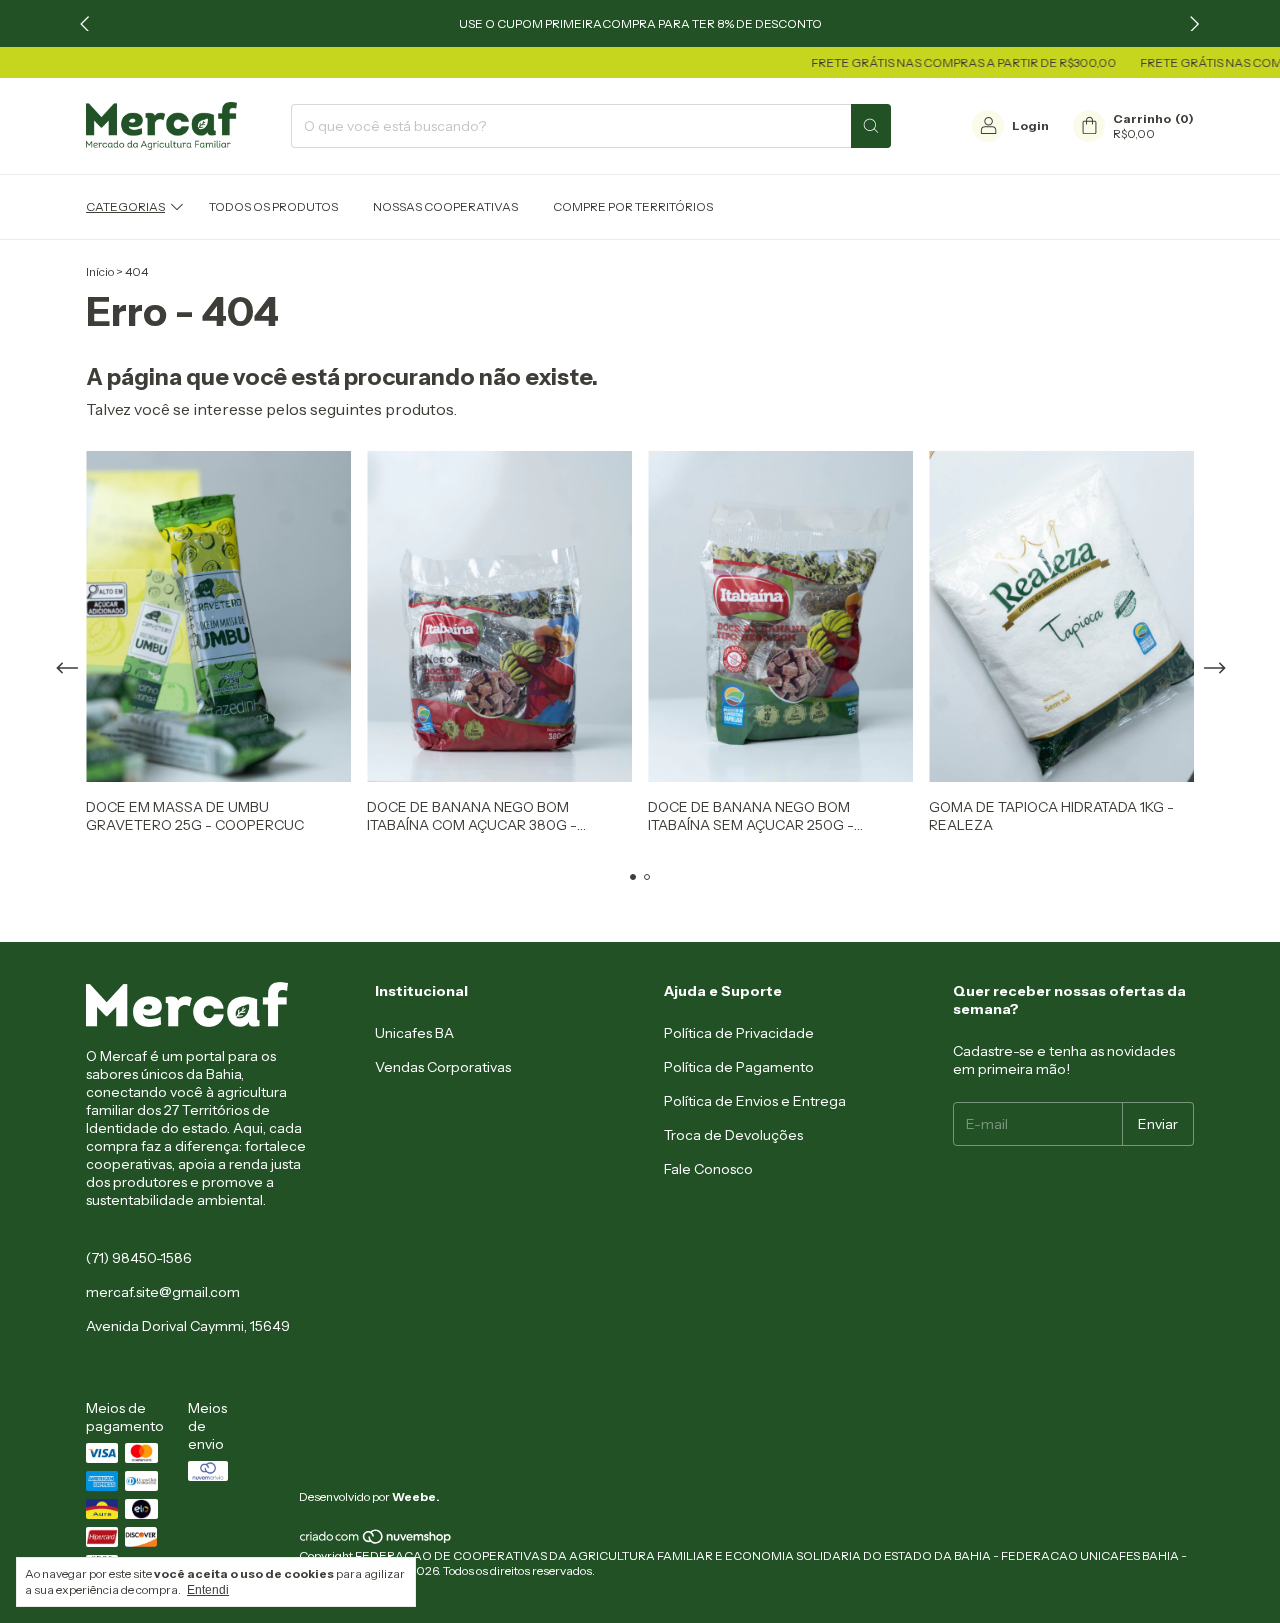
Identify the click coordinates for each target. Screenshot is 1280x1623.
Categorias (125, 206)
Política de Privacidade (739, 1033)
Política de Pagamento (739, 1067)
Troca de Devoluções (733, 1135)
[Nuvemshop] (376, 1540)
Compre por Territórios (633, 206)
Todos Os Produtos (273, 206)
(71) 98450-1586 (139, 1258)
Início (100, 271)
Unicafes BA (414, 1033)
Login (1030, 125)
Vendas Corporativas (443, 1067)
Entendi (208, 1590)
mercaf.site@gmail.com (163, 1292)
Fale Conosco (708, 1169)
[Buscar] (871, 126)
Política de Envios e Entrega (755, 1101)
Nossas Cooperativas (445, 206)
